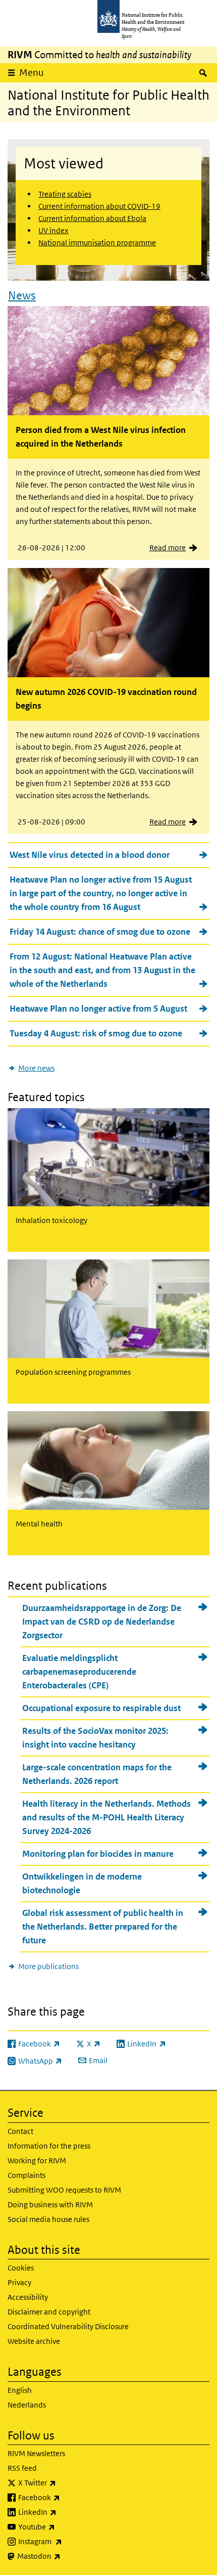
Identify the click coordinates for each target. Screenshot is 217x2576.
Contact (20, 2131)
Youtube (63, 2526)
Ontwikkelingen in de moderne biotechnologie (82, 1883)
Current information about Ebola (92, 218)
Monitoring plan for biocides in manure (98, 1854)
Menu (32, 73)
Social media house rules (48, 2219)
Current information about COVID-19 (99, 206)
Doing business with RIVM (50, 2204)
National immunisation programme (97, 243)
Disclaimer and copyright (49, 2312)
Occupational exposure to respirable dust (101, 1708)
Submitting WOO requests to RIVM (64, 2190)
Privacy (19, 2282)
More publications (48, 1966)
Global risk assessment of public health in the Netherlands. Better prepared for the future (103, 1927)
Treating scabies (65, 194)
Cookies (21, 2268)
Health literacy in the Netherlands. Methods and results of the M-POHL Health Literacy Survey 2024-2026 (106, 1817)
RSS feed (22, 2468)
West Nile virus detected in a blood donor (90, 855)
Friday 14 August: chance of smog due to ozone (100, 932)
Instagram (67, 2541)
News (22, 295)
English (20, 2390)
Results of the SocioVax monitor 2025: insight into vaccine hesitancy (95, 1738)
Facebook (66, 2497)
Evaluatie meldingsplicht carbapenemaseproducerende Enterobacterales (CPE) (79, 1672)
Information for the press (49, 2146)
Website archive (34, 2341)
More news (36, 1068)
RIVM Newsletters (36, 2453)
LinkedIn (64, 2512)
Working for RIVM (37, 2160)
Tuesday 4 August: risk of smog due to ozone (96, 1033)
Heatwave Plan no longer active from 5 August (98, 1009)
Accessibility (28, 2297)
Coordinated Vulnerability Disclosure (68, 2326)
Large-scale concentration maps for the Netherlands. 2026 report (97, 1774)
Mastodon (65, 2556)
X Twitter (64, 2482)
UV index (53, 230)
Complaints (26, 2175)
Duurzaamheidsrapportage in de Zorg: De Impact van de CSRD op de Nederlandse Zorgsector (102, 1622)
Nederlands (27, 2405)
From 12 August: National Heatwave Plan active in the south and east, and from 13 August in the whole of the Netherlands (102, 970)
